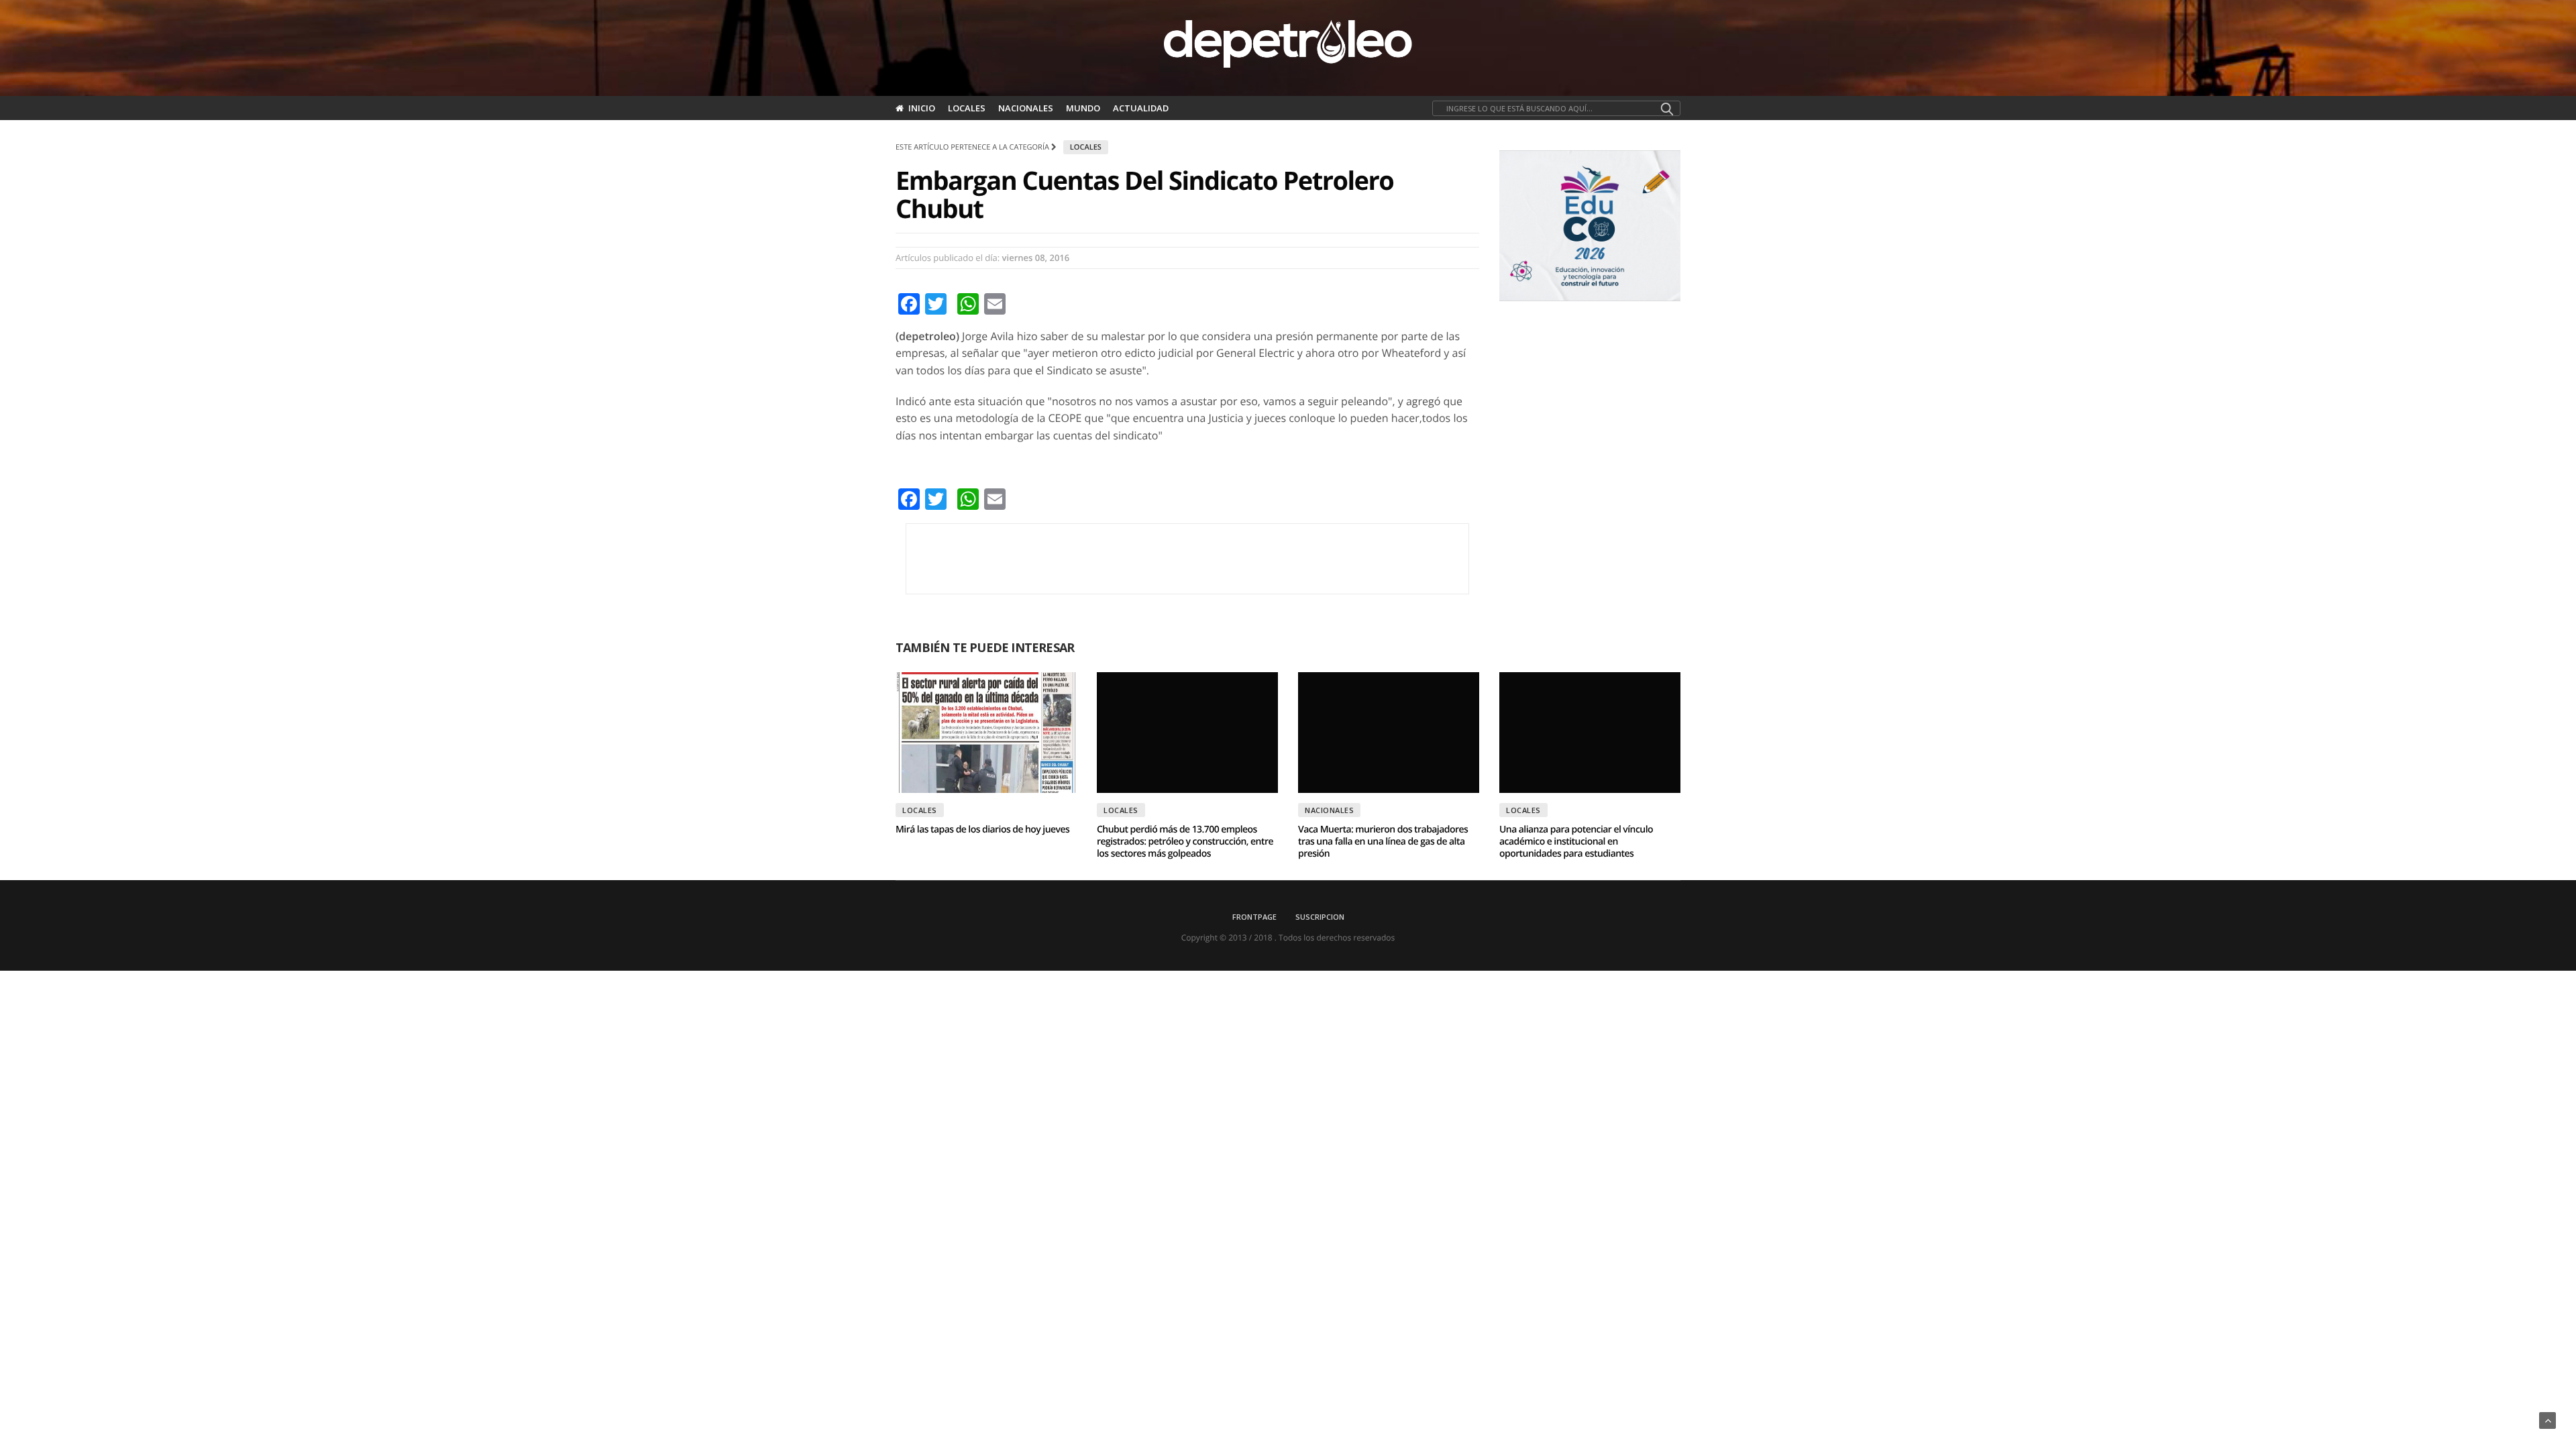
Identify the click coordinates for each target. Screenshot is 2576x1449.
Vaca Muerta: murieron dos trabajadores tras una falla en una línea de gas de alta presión (1383, 842)
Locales (967, 108)
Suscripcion (1320, 917)
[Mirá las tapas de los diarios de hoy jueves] (986, 733)
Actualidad (1141, 108)
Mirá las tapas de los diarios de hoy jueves (982, 829)
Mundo (1083, 108)
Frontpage (1254, 917)
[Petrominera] (1187, 559)
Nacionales (1026, 108)
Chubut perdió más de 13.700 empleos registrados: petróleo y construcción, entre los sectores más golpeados (1185, 842)
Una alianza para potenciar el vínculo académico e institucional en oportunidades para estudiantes (1576, 842)
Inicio (922, 108)
